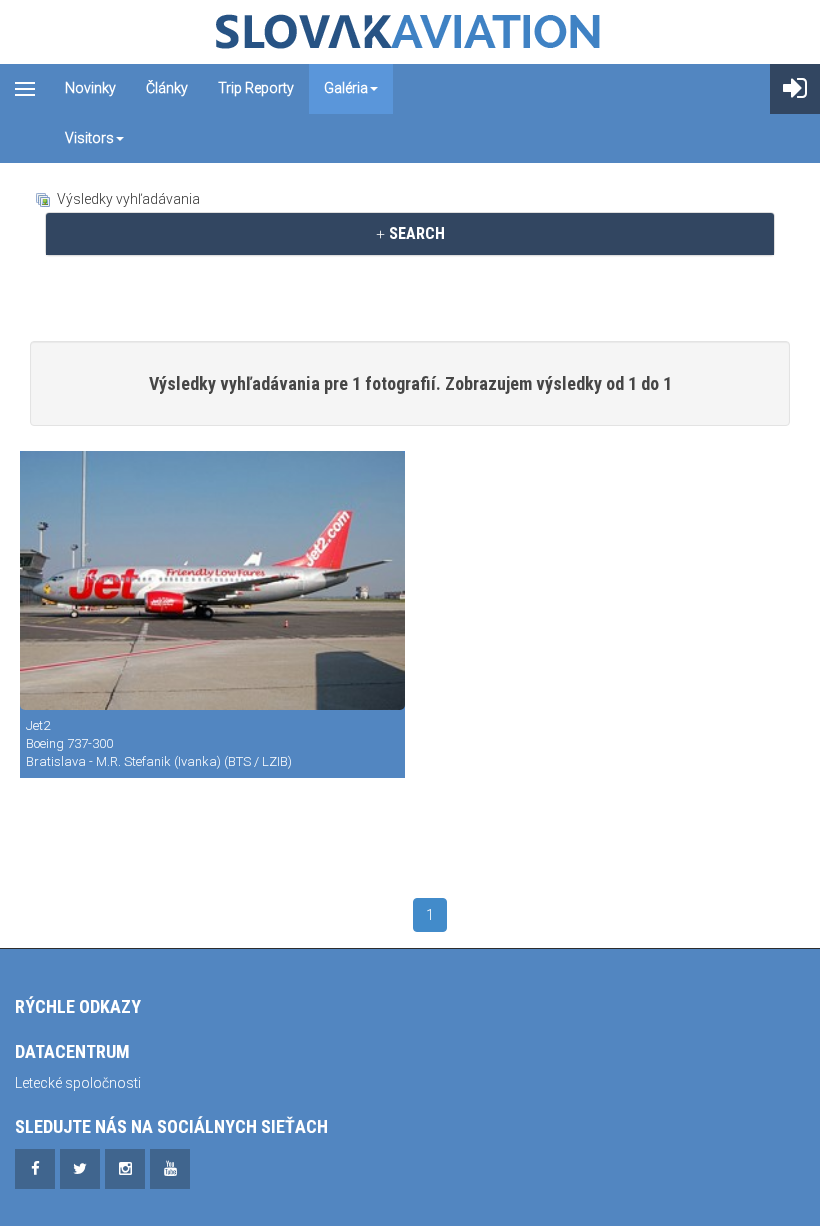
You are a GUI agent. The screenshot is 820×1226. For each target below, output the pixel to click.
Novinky (90, 88)
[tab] (410, 234)
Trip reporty (256, 88)
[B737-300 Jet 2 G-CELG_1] (212, 580)
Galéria (346, 88)
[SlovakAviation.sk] (410, 32)
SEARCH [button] (415, 233)
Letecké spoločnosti (78, 1083)
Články (167, 88)
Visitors (89, 138)
